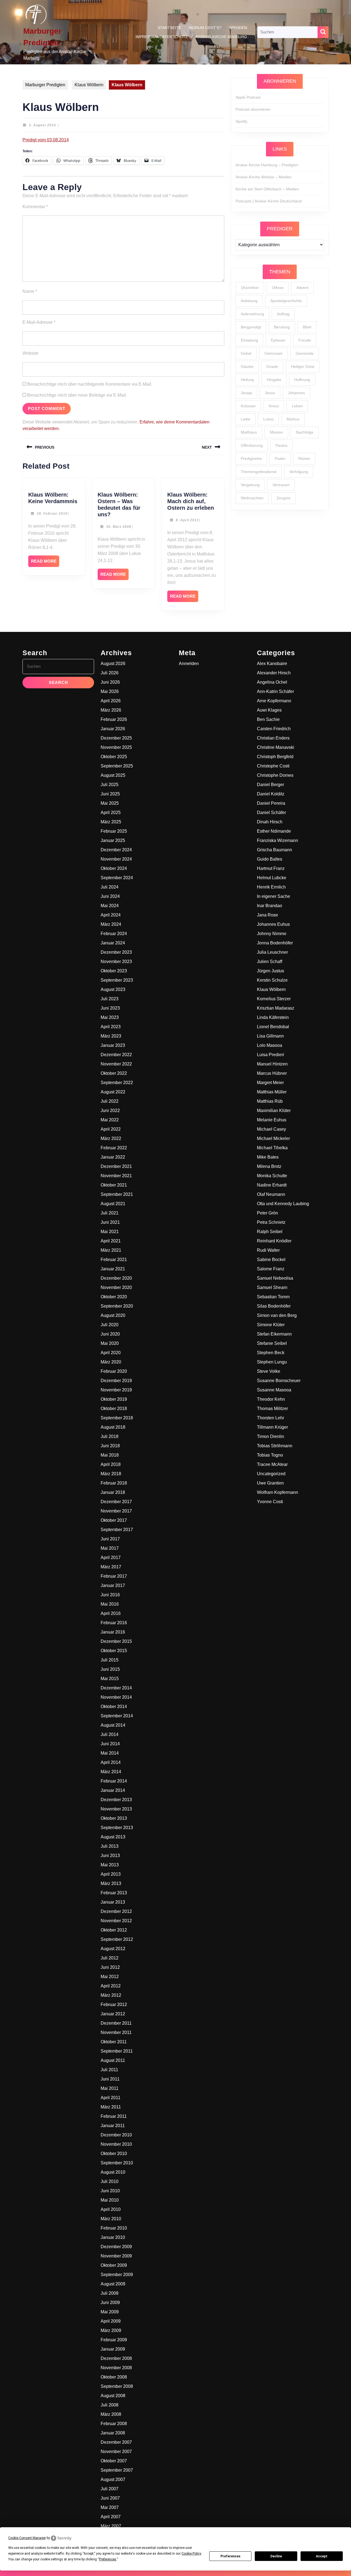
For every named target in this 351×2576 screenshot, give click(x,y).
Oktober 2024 (114, 868)
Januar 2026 (113, 729)
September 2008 (117, 2386)
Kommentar (35, 207)
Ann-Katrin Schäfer (275, 691)
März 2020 (111, 1362)
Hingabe (274, 380)
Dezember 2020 (116, 1278)
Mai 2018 (110, 1455)
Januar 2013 (113, 1902)
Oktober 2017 (114, 1520)
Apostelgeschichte (286, 301)
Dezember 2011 (116, 2023)
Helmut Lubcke (272, 878)
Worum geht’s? (205, 28)
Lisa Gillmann (270, 1036)
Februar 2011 (114, 2116)
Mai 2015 (110, 1679)
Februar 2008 (114, 2424)
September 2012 (117, 1939)
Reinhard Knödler (274, 1241)
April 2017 (111, 1558)
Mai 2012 (110, 1977)
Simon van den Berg (277, 1315)
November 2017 (116, 1511)
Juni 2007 (110, 2498)
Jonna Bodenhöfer (275, 943)
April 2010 (111, 2209)
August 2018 (113, 1427)
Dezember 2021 (116, 1166)
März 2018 (111, 1474)
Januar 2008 (113, 2433)
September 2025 (117, 766)
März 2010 (111, 2219)
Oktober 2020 (114, 1297)
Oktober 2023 (114, 971)
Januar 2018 (113, 1492)
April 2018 (111, 1464)
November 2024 (116, 859)
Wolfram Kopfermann (278, 1492)
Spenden (238, 28)
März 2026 (111, 710)
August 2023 (113, 989)
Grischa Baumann (274, 850)
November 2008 (116, 2368)
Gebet (246, 353)
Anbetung (249, 301)
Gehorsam (274, 353)
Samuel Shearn (272, 1287)
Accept (322, 2556)
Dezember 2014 (116, 1688)
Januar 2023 (113, 1045)
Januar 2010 (113, 2237)
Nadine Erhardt (272, 1185)
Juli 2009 (110, 2293)
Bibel (307, 327)
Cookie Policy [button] (191, 2554)
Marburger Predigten (45, 85)
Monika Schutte (272, 1176)
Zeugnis (283, 498)
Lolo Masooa (270, 1045)
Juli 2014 (110, 1734)
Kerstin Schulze (272, 980)
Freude (305, 340)
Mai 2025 (110, 803)
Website (30, 353)
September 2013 (117, 1828)
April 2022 (111, 1129)
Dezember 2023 (116, 952)
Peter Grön (268, 1213)
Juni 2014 (110, 1744)
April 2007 (111, 2517)
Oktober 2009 (114, 2265)
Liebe (246, 419)
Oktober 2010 (114, 2154)
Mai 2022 (110, 1120)
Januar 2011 (113, 2126)
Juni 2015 (110, 1669)
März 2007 (111, 2526)
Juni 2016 (110, 1595)
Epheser (278, 340)
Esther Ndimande (274, 831)
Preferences (230, 2556)
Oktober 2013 (114, 1818)
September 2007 (117, 2470)
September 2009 (117, 2275)
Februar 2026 (114, 719)
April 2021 (111, 1241)
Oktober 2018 (114, 1409)
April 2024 (111, 915)
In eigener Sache (274, 896)
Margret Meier (270, 1083)
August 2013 (113, 1837)
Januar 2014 (113, 1790)
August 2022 (113, 1092)
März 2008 (111, 2414)
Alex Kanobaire (272, 664)
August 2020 (113, 1315)
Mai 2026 (110, 691)
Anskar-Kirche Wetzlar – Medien (264, 177)
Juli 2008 (110, 2405)
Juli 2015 (110, 1660)
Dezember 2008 (116, 2358)
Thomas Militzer (272, 1409)
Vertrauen (281, 485)
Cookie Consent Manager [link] (27, 2538)
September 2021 (117, 1194)
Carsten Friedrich (274, 729)
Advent (302, 288)
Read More (45, 563)
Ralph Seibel (270, 1232)
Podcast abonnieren (253, 109)
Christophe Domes (275, 775)
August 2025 (113, 775)
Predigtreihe (251, 459)
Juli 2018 (110, 1436)
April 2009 (111, 2321)
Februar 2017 (114, 1576)
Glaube (247, 366)
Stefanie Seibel (272, 1343)
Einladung (249, 340)
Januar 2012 (113, 2014)
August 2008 (113, 2396)
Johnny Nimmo (272, 934)
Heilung (247, 380)
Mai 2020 (110, 1343)
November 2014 (116, 1697)
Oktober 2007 (114, 2461)
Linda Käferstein (273, 1017)
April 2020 (111, 1353)
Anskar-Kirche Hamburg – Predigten (267, 165)
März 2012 (111, 1995)
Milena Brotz (269, 1166)
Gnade (272, 366)
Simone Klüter (271, 1325)
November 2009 (116, 2256)
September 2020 (117, 1306)
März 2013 (111, 1883)
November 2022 (116, 1064)
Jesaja (246, 393)
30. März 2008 (119, 527)
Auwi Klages (269, 710)
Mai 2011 (110, 2088)
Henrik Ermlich (271, 887)
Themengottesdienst (259, 472)
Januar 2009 (113, 2349)
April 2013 (111, 1874)
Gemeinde (305, 353)
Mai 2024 (110, 906)
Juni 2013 (110, 1856)
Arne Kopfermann (274, 701)
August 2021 (113, 1204)
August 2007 (113, 2479)
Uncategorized (271, 1474)
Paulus (281, 445)
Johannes (296, 393)
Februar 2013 (114, 1893)
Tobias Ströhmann (275, 1446)
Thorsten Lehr (271, 1418)
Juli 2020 (110, 1325)
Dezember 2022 (116, 1055)
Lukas (268, 419)
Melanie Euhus (272, 1120)
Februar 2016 (114, 1623)
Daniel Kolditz (271, 794)
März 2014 (111, 1772)
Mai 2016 (110, 1604)
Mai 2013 (110, 1865)
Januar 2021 (113, 1269)
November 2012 (116, 1921)
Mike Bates (268, 1157)
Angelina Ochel (272, 682)
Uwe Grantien (270, 1483)
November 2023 (116, 962)
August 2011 (113, 2060)
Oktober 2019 (114, 1399)
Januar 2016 (113, 1632)
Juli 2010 (110, 2181)
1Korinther (250, 288)
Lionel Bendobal (273, 1027)
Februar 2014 (114, 1781)
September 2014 (117, 1716)
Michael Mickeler (273, 1138)
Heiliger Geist (303, 366)
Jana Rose (268, 915)
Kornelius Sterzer (274, 999)
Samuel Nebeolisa (275, 1278)
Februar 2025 (114, 831)
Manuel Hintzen (272, 1064)
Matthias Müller (272, 1092)
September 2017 (117, 1530)
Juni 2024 (110, 896)
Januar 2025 (113, 840)
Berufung (282, 327)
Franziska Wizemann (278, 840)
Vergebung (250, 485)
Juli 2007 (110, 2489)
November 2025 (116, 747)
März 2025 (111, 822)
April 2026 (111, 701)
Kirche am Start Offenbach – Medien (267, 189)
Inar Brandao (270, 906)
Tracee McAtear (272, 1464)
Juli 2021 (110, 1213)
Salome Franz (271, 1269)
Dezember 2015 (116, 1641)
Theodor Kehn (271, 1399)
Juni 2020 (110, 1334)
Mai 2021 (110, 1232)
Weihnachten (252, 498)
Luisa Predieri (271, 1055)
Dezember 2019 (116, 1381)
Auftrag (283, 314)
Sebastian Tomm (273, 1297)
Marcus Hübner (272, 1073)
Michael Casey (271, 1129)
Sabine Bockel (271, 1260)
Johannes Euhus (273, 924)
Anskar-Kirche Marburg (221, 37)
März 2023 (111, 1036)
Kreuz (274, 406)
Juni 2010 (110, 2191)
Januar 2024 (113, 943)
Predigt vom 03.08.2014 (46, 140)
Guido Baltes (270, 859)
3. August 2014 (42, 125)
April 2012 (111, 1986)
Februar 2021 (114, 1260)
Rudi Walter (268, 1250)
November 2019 (116, 1390)
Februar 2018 (114, 1483)
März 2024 (111, 924)
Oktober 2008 (114, 2377)
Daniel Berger (271, 785)
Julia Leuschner (272, 952)
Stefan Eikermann (274, 1334)
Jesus (270, 393)
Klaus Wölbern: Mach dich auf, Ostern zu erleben (191, 501)
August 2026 (113, 664)
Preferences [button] (108, 2559)
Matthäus (249, 432)
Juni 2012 (110, 1967)
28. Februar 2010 (52, 514)
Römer (304, 459)
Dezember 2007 (116, 2442)
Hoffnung (302, 380)
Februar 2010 (114, 2228)
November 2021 (116, 1176)
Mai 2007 (110, 2507)
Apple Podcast (248, 97)
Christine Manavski (276, 747)
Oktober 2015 (114, 1651)
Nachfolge (305, 432)
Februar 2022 (114, 1148)
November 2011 (116, 2032)
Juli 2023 (110, 999)
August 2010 (113, 2172)
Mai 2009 (110, 2312)
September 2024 (117, 878)
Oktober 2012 (114, 1930)
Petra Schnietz (271, 1222)
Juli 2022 (110, 1101)
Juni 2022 (110, 1111)
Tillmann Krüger (272, 1427)
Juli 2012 (110, 1958)
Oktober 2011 (114, 2042)
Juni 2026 (110, 682)
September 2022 (117, 1083)
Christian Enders (273, 738)
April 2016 (111, 1613)
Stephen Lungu (272, 1362)
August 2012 (113, 1949)
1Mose (278, 288)
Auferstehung (252, 314)
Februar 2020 (114, 1371)
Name (30, 291)
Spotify (241, 121)
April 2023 (111, 1027)
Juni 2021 (110, 1222)
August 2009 (113, 2284)
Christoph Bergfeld (275, 757)
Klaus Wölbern (89, 85)
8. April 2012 (187, 520)
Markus (293, 419)
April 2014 (111, 1762)
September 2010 (117, 2163)
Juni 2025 (110, 794)
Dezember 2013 (116, 1800)
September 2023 (117, 980)
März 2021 (111, 1250)
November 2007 (116, 2452)
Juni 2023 (110, 1008)
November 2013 (116, 1809)
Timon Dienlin (271, 1436)
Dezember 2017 (116, 1502)
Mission (276, 432)
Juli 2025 (110, 785)
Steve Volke (269, 1371)
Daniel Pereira (271, 803)
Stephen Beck (271, 1353)
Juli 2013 (110, 1846)
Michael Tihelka (272, 1148)
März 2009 (111, 2330)
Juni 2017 (110, 1539)
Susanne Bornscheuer (279, 1381)
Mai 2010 (110, 2200)
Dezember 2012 (116, 1911)
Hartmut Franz (271, 868)
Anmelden (189, 664)
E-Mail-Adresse (39, 322)
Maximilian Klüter (274, 1111)
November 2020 (116, 1287)
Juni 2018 (110, 1446)
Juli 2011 (109, 2070)
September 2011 (117, 2051)
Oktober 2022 (114, 1073)
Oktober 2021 (114, 1185)
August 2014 (113, 1725)
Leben (297, 406)
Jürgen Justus (271, 971)
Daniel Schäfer (271, 813)
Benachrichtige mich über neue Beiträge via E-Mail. (77, 395)
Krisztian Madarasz (276, 1008)
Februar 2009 (114, 2340)
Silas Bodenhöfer (274, 1306)
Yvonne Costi (270, 1502)
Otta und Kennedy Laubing (283, 1204)
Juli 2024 (110, 887)
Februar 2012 (114, 2005)
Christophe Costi (273, 766)
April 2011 (111, 2098)
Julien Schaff (270, 962)
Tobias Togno (270, 1455)
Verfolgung (299, 472)
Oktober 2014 (114, 1707)
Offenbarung (252, 445)
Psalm (280, 459)
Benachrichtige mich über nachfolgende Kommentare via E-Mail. (90, 384)
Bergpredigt (251, 327)
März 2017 (111, 1567)
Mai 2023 (110, 1017)
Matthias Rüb (270, 1101)
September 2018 (117, 1418)
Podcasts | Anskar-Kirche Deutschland (269, 201)
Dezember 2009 (116, 2247)
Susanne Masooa (274, 1390)
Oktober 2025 (114, 757)
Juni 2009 (110, 2303)
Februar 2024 (114, 934)
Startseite (169, 28)
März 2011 (111, 2107)
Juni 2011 (110, 2079)
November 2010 (116, 2144)
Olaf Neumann (271, 1194)
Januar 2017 (113, 1585)
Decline (276, 2556)
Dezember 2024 (116, 850)
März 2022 (111, 1138)
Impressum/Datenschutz (162, 37)
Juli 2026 (110, 673)
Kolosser (248, 406)
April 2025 (111, 813)
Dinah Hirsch (270, 822)
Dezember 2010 (116, 2135)
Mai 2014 (110, 1753)
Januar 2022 (113, 1157)
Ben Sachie (268, 719)
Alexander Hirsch (274, 673)
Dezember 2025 (116, 738)
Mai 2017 (110, 1548)
